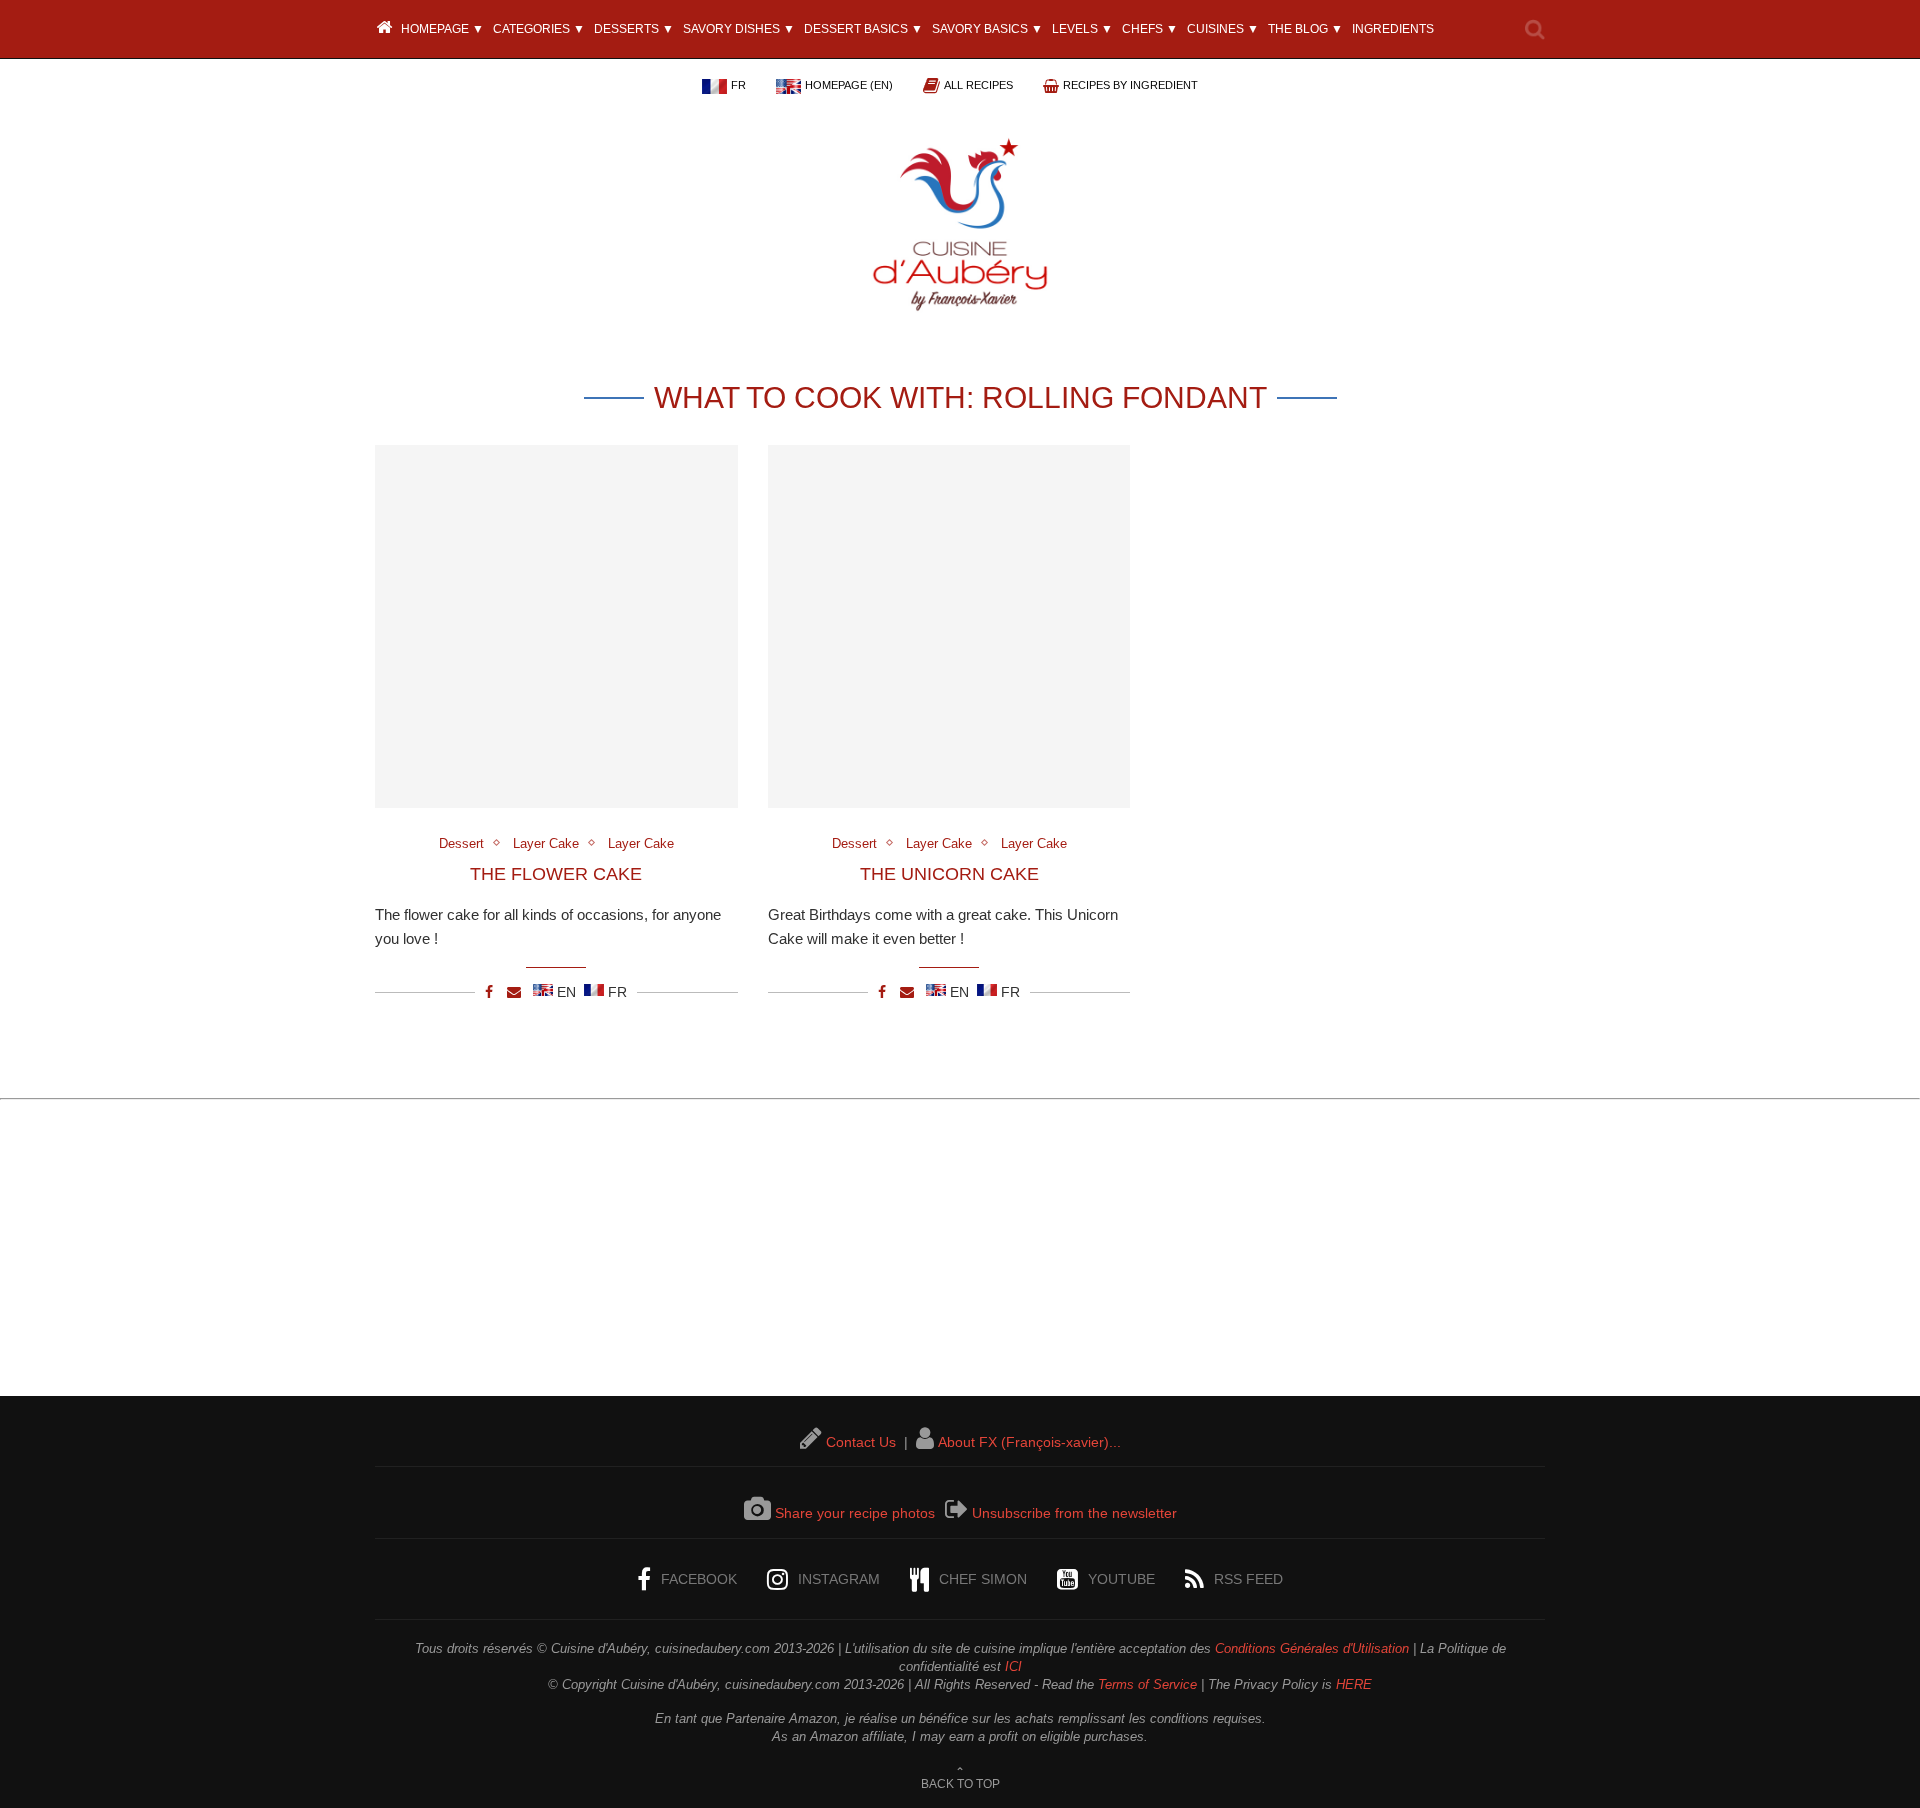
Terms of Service (1147, 1684)
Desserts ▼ (634, 29)
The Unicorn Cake (949, 874)
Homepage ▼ (441, 29)
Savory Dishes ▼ (739, 29)
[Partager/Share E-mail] (514, 992)
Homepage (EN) (849, 85)
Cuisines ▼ (1223, 29)
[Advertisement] (960, 1256)
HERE (1354, 1684)
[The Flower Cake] (556, 626)
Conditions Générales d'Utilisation (1312, 1648)
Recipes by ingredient (1130, 85)
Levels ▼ (1082, 29)
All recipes (978, 85)
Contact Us (861, 1442)
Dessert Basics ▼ (863, 29)
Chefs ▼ (1150, 29)
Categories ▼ (539, 29)
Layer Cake (546, 843)
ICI (1013, 1666)
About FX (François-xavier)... (1029, 1442)
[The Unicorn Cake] (949, 626)
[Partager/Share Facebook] (489, 992)
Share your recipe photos (855, 1513)
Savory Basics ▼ (987, 29)
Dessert (461, 843)
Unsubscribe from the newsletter (1074, 1513)
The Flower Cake (556, 874)
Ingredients (1393, 29)
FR (738, 85)
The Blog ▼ (1305, 29)
